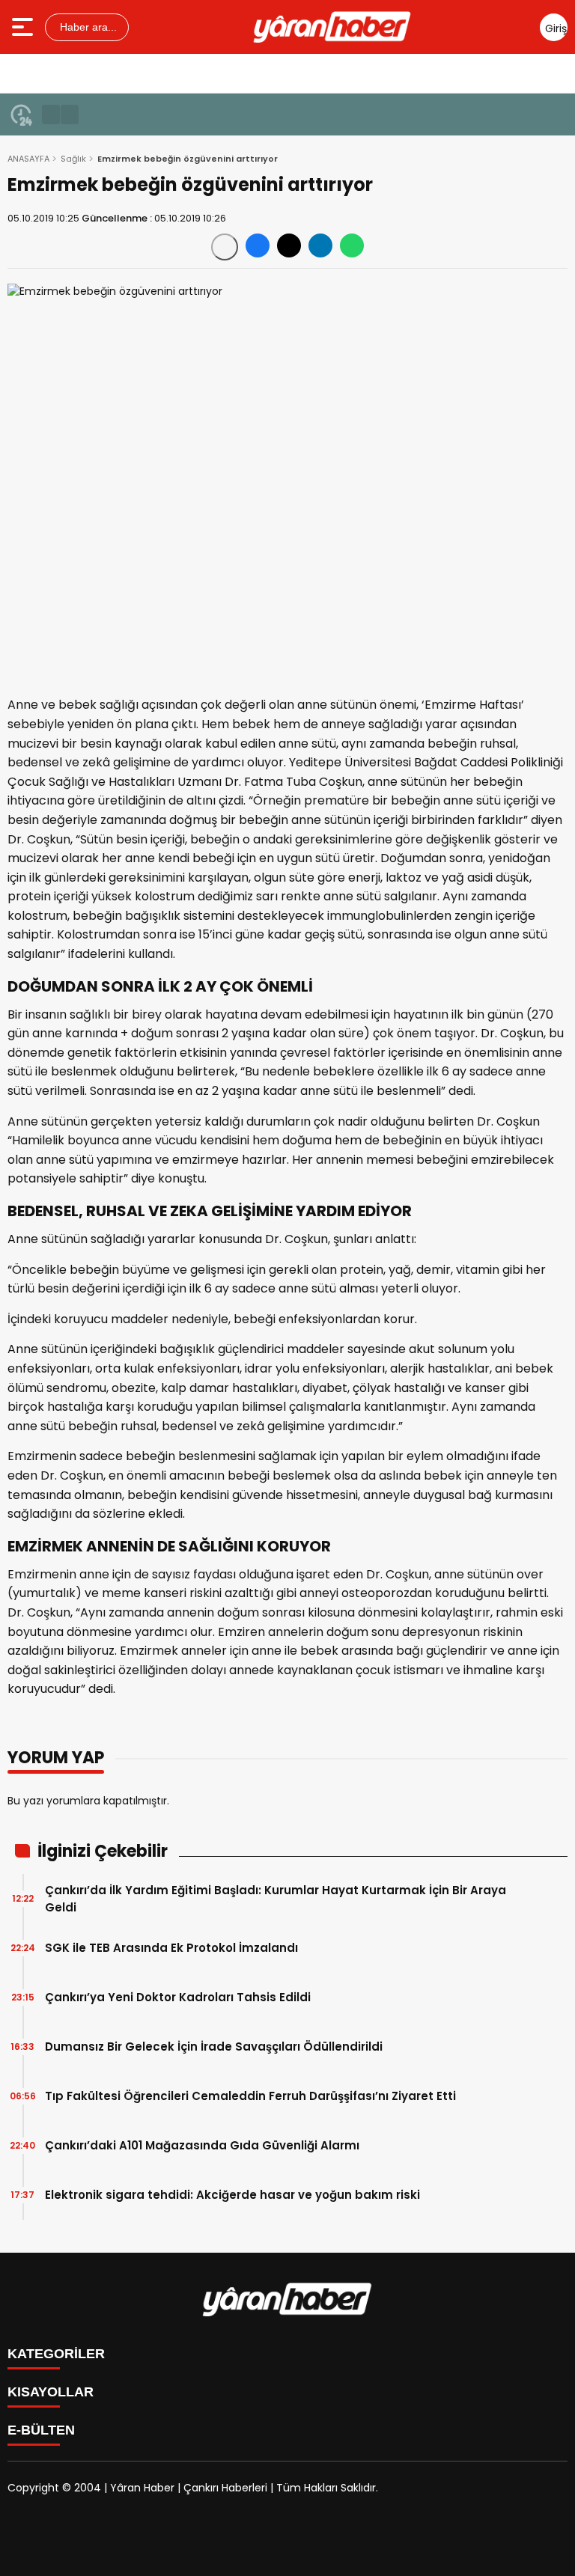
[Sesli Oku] (225, 247)
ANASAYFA (28, 159)
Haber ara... (87, 27)
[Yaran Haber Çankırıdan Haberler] (332, 27)
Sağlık (73, 159)
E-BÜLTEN (41, 2430)
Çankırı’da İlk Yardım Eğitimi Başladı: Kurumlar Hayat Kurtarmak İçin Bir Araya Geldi (276, 1899)
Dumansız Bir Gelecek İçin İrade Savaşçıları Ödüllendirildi (214, 2047)
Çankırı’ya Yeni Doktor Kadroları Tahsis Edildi (178, 1997)
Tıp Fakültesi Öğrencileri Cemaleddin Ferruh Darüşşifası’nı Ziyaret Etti (250, 2096)
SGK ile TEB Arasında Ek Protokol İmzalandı (171, 1948)
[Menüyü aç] (24, 27)
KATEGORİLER (56, 2354)
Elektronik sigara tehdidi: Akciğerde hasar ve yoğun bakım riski (232, 2195)
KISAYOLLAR (51, 2392)
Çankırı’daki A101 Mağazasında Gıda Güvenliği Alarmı (202, 2145)
